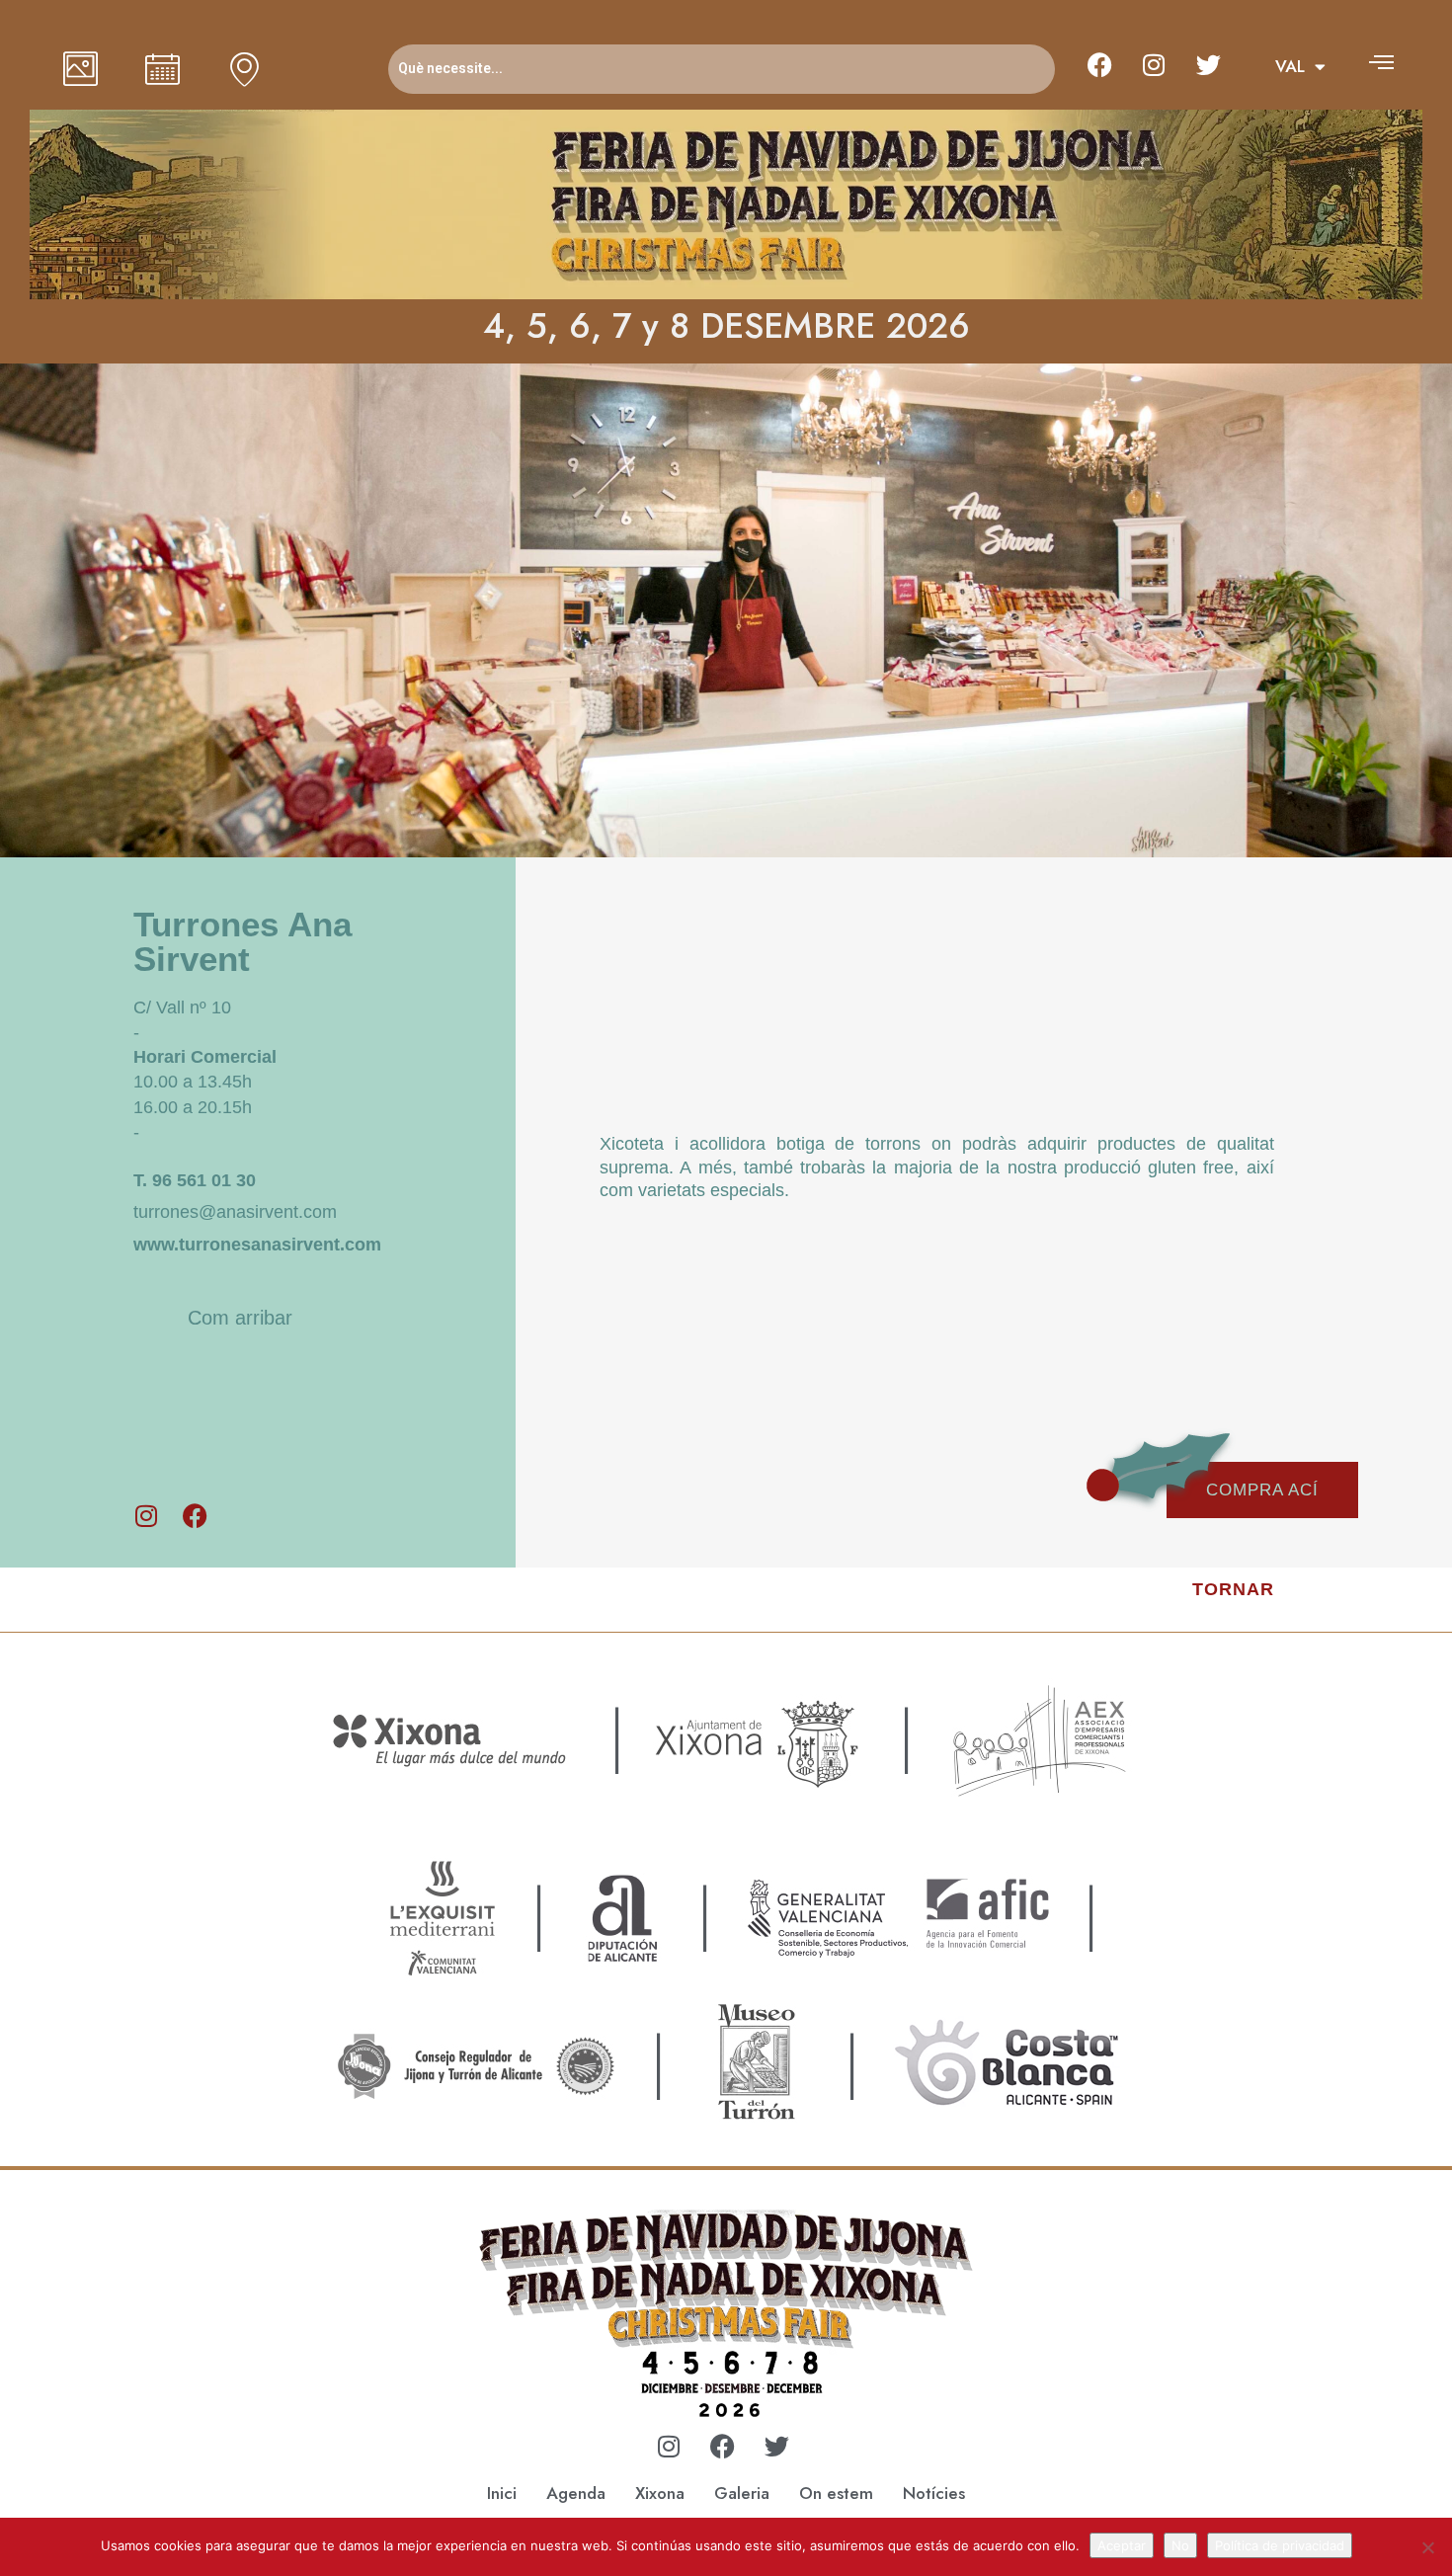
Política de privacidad (1280, 2545)
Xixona (660, 2493)
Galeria (742, 2493)
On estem (836, 2493)
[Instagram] (1154, 64)
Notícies (934, 2493)
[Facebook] (1099, 64)
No (1180, 2545)
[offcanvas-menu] (1381, 62)
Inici (502, 2493)
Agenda (576, 2493)
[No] (1427, 2547)
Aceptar (1122, 2545)
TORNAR (1233, 1589)
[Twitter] (1208, 64)
